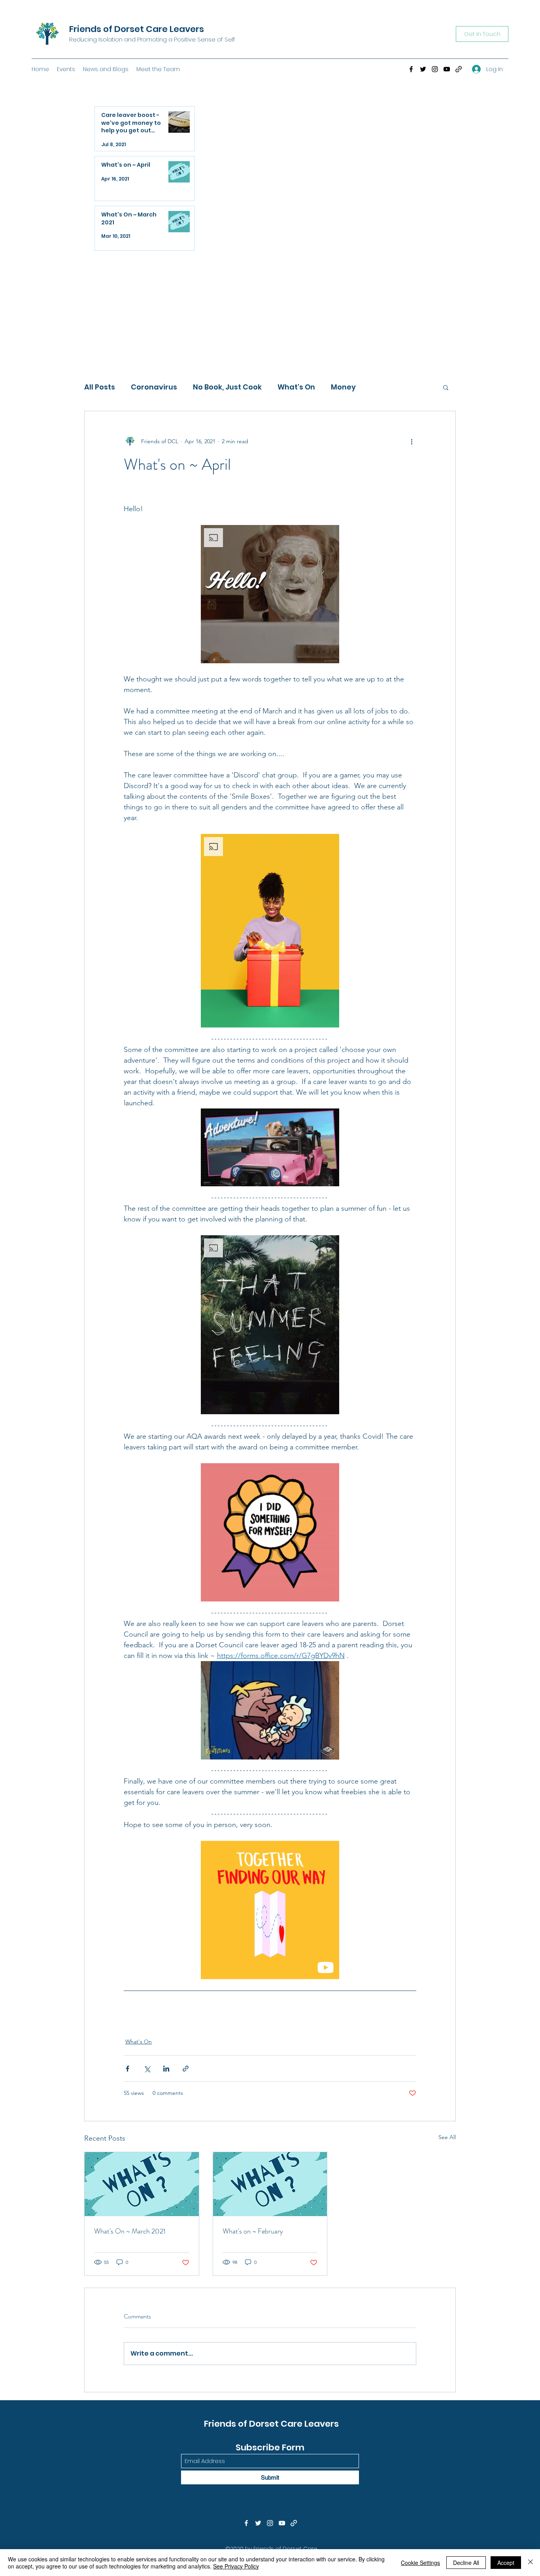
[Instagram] (435, 69)
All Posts (100, 387)
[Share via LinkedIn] (166, 2069)
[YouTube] (447, 69)
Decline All (466, 2563)
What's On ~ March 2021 (130, 2231)
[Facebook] (411, 69)
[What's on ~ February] (270, 2184)
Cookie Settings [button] (420, 2563)
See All (447, 2137)
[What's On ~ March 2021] (142, 2184)
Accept (506, 2563)
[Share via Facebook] (127, 2069)
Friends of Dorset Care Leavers (137, 29)
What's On (296, 387)
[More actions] (412, 441)
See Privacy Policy (236, 2566)
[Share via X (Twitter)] (147, 2069)
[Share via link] (186, 2069)
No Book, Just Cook (227, 387)
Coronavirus (154, 387)
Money (343, 387)
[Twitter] (423, 69)
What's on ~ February (253, 2231)
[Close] (531, 2563)
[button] (446, 387)
